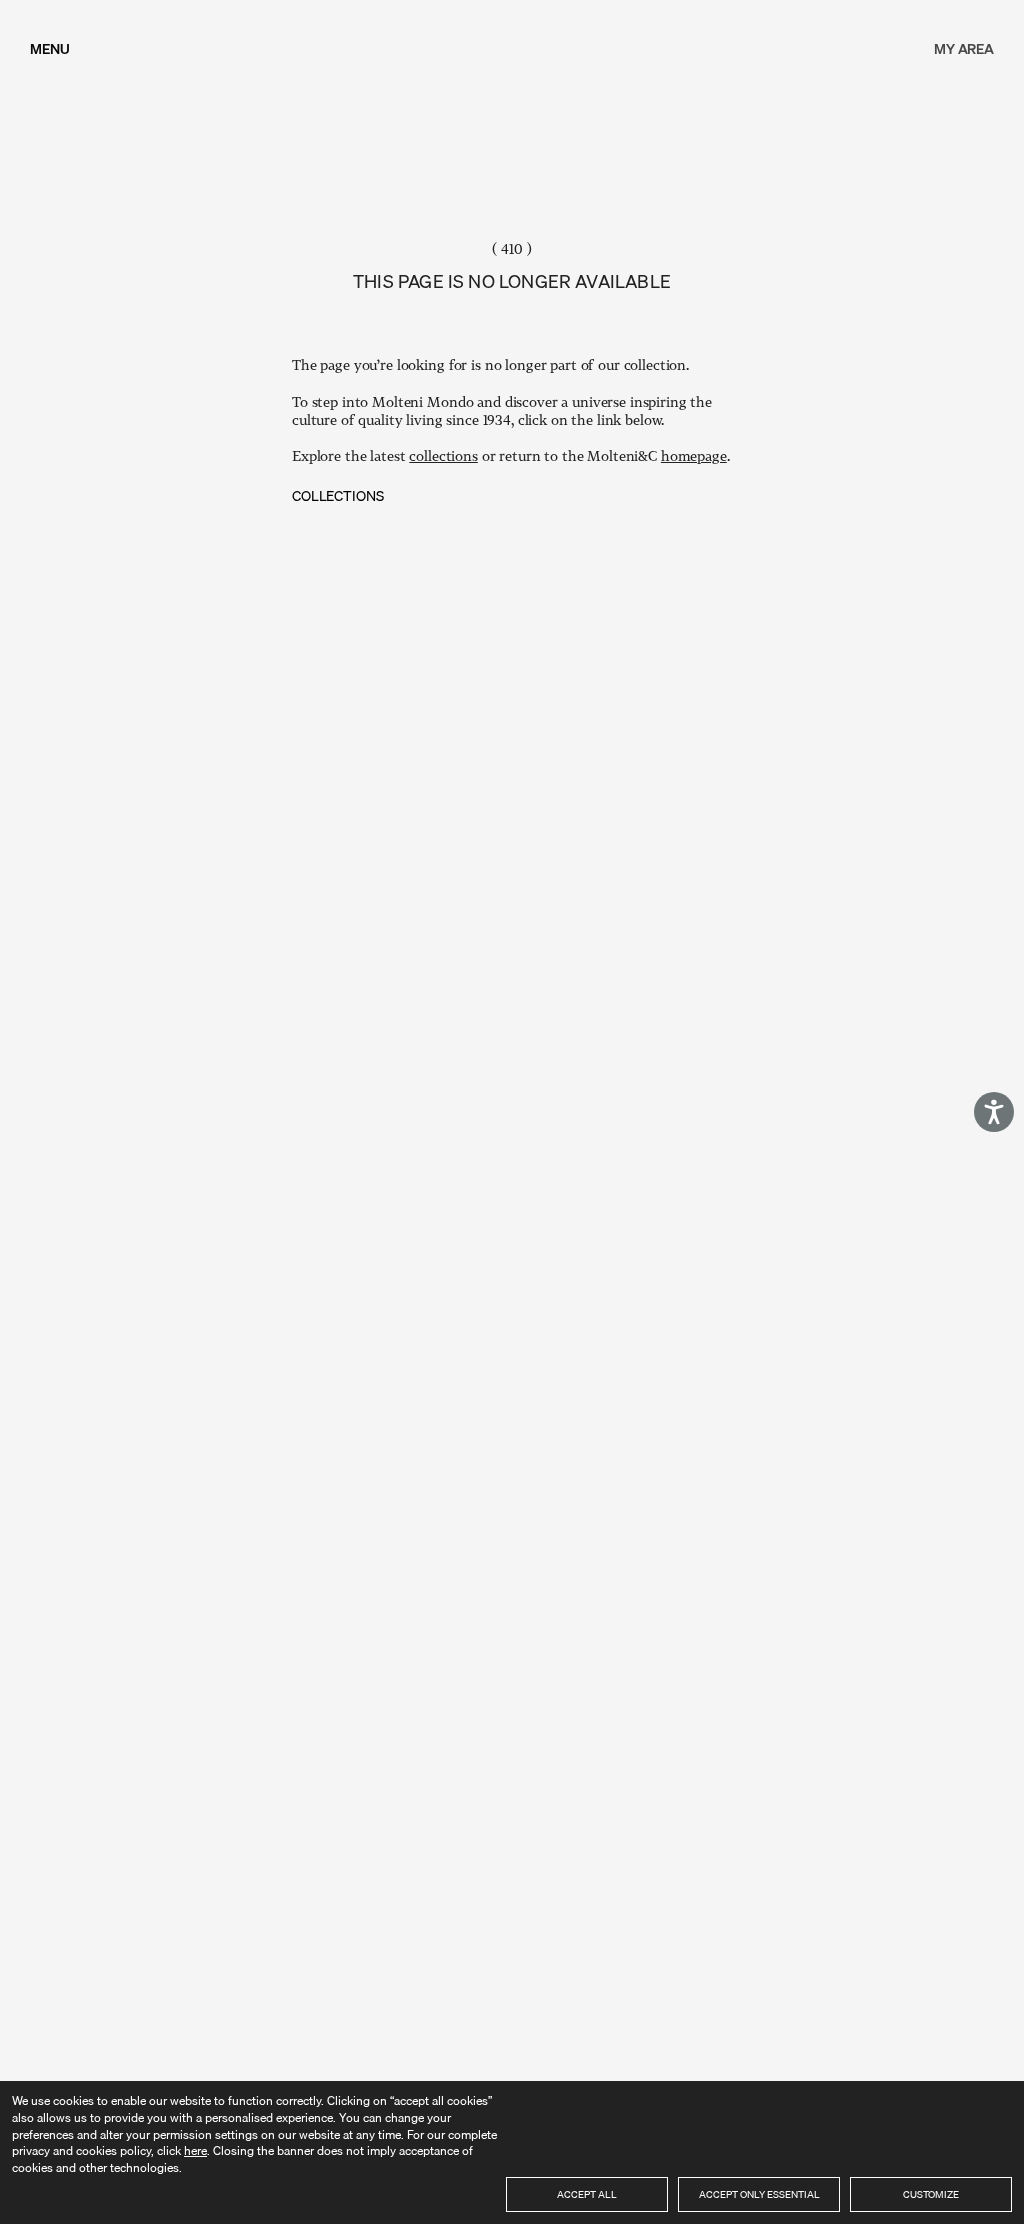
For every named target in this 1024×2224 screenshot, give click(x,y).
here (195, 2150)
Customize (931, 2194)
